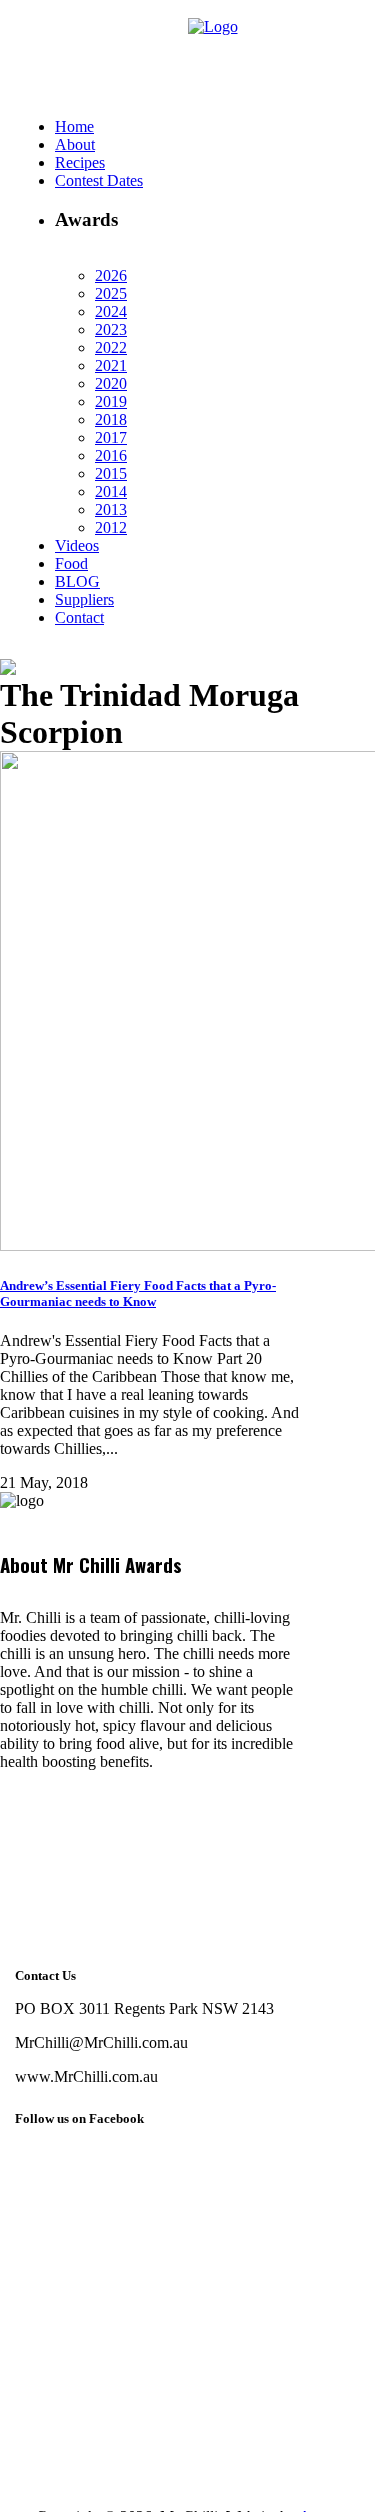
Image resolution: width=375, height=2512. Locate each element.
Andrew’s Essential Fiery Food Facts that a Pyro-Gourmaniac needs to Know (138, 1293)
